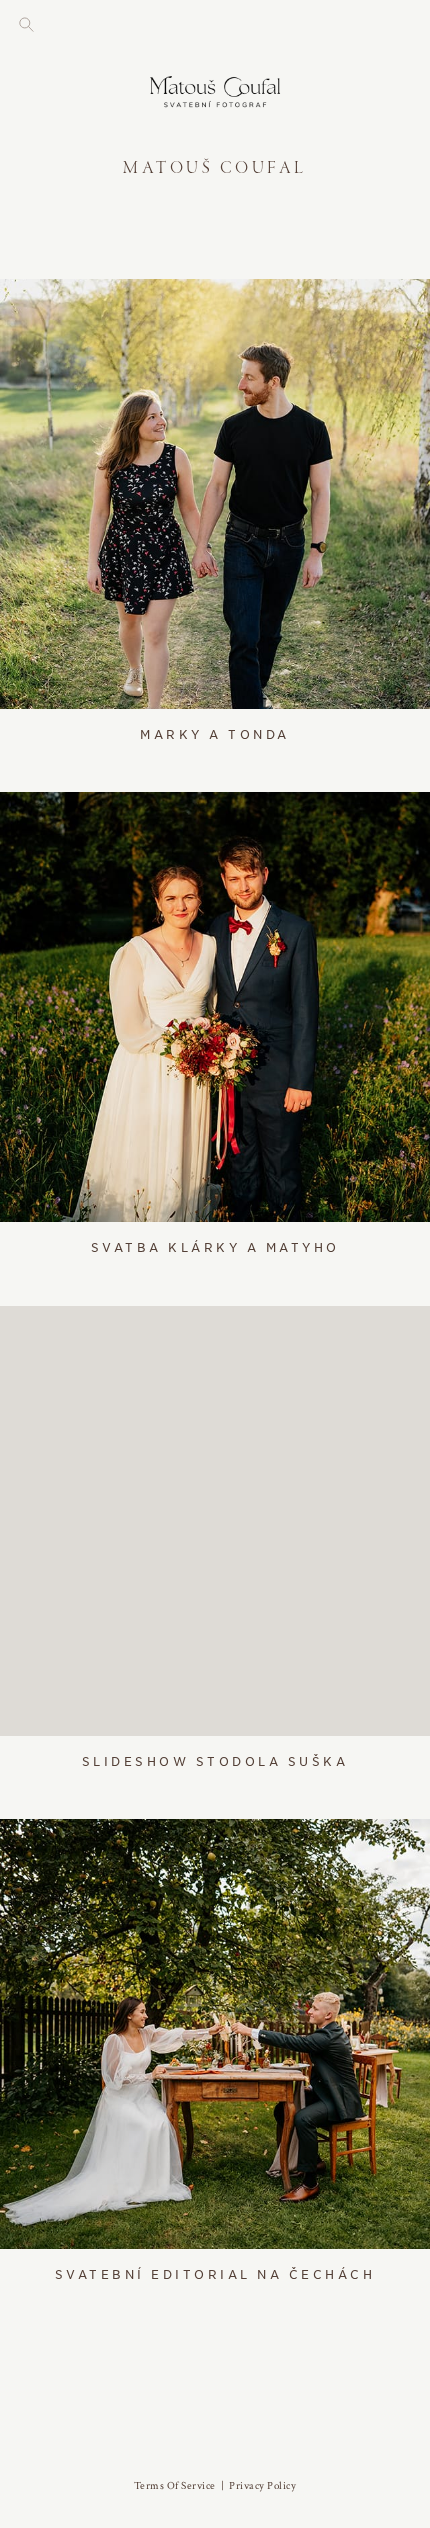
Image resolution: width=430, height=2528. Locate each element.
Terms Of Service (175, 2486)
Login (34, 306)
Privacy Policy (262, 2486)
